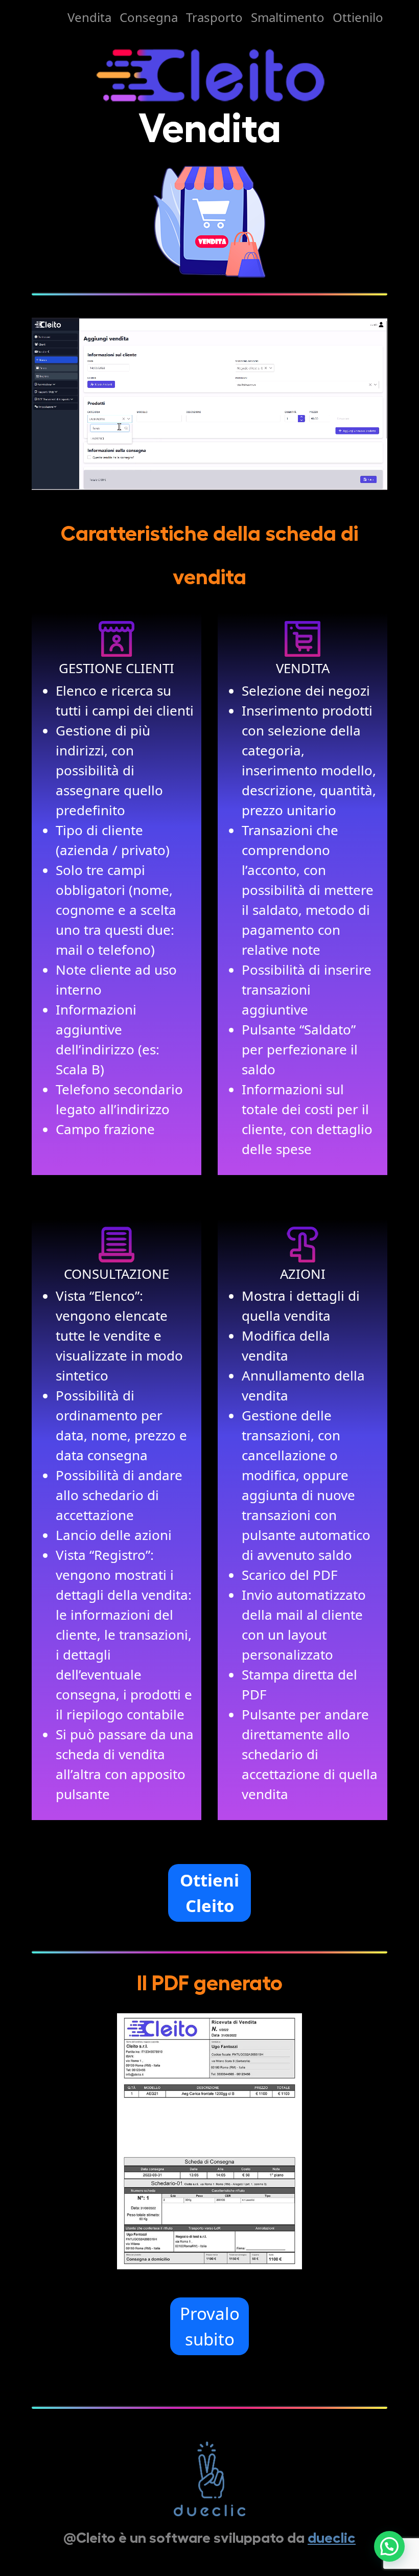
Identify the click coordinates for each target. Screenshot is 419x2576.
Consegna (149, 17)
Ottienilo (358, 17)
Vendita (89, 17)
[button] (389, 2546)
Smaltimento (288, 17)
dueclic (332, 2538)
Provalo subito (210, 2326)
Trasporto (214, 17)
